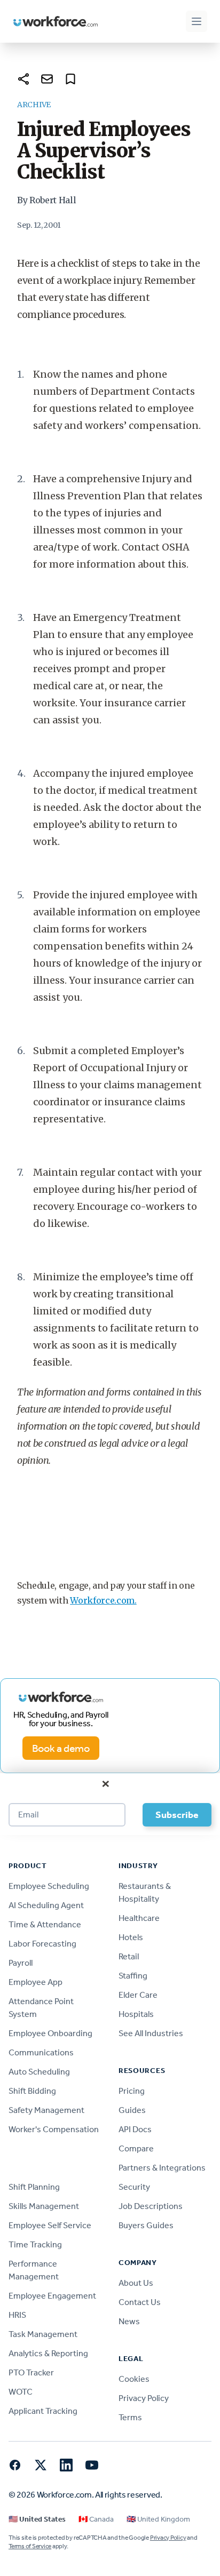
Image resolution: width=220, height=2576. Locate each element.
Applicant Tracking (43, 2411)
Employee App (36, 1982)
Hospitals (136, 2014)
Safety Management (46, 2110)
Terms (130, 2417)
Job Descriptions (151, 2206)
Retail (129, 1956)
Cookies (134, 2379)
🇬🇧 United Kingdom (158, 2519)
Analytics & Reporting (48, 2353)
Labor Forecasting (42, 1944)
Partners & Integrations (162, 2168)
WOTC (21, 2392)
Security (134, 2187)
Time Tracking (35, 2244)
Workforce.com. (103, 1600)
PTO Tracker (31, 2372)
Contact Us (140, 2302)
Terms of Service (30, 2546)
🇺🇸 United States (37, 2519)
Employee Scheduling (49, 1886)
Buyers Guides (146, 2225)
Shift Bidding (32, 2091)
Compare (136, 2148)
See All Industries (151, 2033)
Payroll (21, 1963)
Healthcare (139, 1918)
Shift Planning (34, 2187)
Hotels (131, 1937)
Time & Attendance (45, 1924)
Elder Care (138, 1995)
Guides (132, 2110)
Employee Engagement (52, 2296)
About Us (136, 2283)
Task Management (43, 2334)
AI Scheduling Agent (46, 1905)
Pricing (132, 2091)
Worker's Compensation (54, 2129)
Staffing (133, 1976)
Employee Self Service (50, 2225)
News (129, 2321)
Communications (41, 2052)
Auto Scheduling (39, 2072)
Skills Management (44, 2206)
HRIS (17, 2315)
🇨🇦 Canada (96, 2519)
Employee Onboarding (50, 2033)
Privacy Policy (144, 2398)
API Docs (135, 2129)
